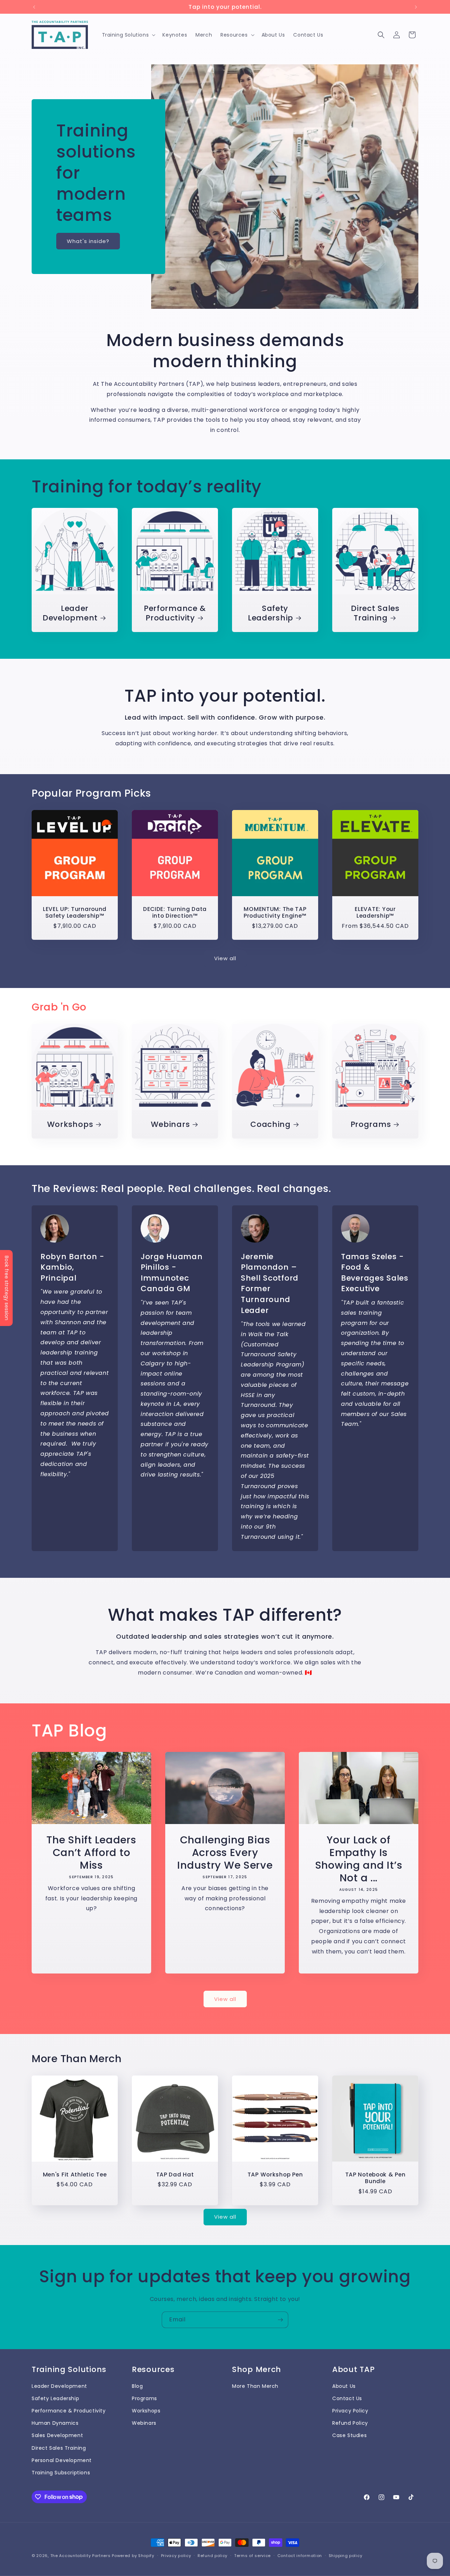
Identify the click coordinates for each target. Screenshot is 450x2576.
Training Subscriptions (61, 2473)
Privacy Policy (350, 2411)
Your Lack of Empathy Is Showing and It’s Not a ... (359, 1858)
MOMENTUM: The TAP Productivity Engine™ (275, 913)
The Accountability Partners (81, 2556)
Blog (137, 2386)
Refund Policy (350, 2423)
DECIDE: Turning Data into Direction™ (175, 913)
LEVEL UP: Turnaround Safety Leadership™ (75, 913)
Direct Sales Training (375, 613)
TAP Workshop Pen (275, 2175)
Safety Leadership (271, 613)
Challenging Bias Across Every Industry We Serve (225, 1852)
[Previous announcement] (34, 7)
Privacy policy (176, 2555)
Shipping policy (346, 2555)
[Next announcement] (416, 7)
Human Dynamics (55, 2423)
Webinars (171, 1124)
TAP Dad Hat (175, 2175)
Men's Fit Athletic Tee (75, 2175)
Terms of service (252, 2555)
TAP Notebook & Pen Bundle (375, 2178)
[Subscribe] (280, 2320)
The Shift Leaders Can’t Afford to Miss (91, 1852)
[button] (128, 35)
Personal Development (62, 2460)
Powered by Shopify (133, 2556)
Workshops (70, 1124)
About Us (344, 2386)
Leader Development (70, 613)
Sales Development (57, 2436)
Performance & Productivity (175, 613)
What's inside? (88, 241)
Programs (371, 1124)
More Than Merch (255, 2386)
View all (225, 958)
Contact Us (347, 2398)
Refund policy (213, 2555)
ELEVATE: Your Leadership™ (375, 913)
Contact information (300, 2555)
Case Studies (349, 2436)
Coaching (271, 1124)
